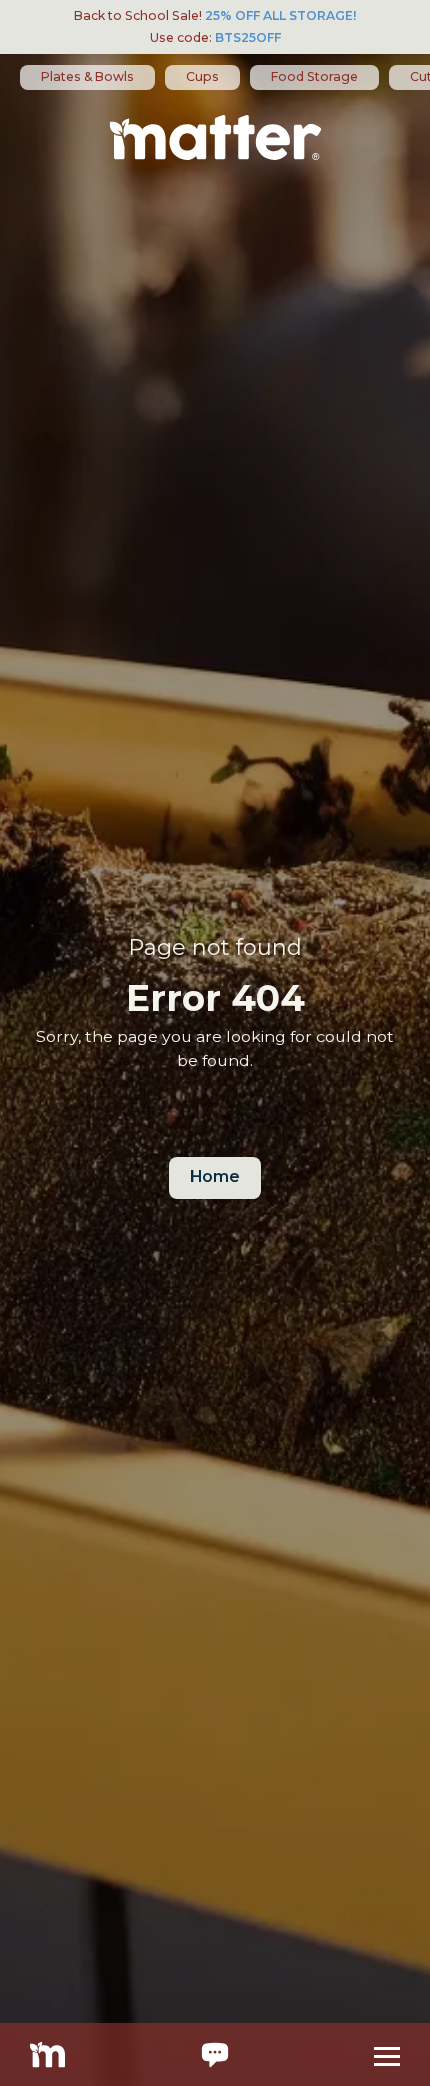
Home (215, 1176)
